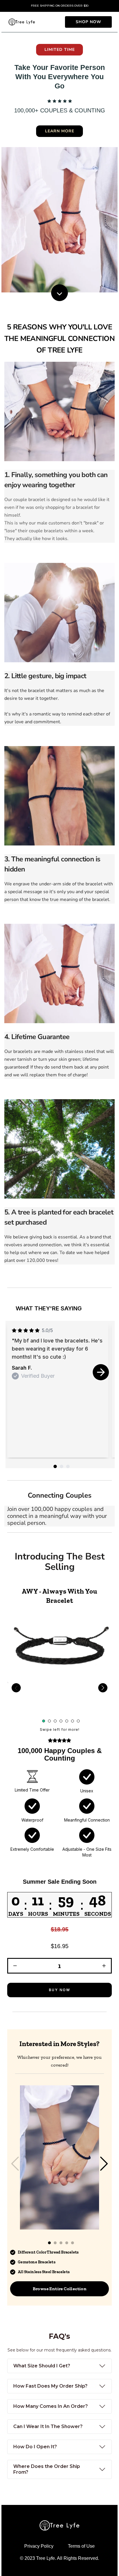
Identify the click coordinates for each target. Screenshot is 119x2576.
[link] (88, 22)
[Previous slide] (16, 1688)
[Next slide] (101, 1372)
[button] (59, 1933)
